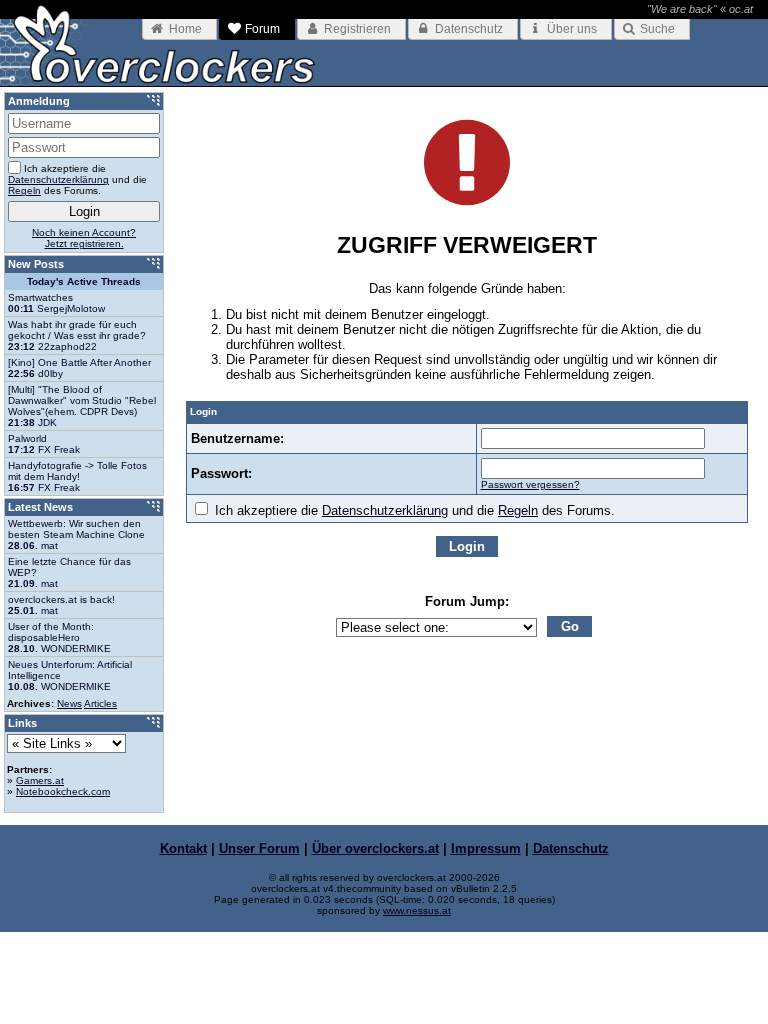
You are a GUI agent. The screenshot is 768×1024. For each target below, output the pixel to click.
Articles (100, 703)
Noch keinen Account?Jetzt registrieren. (84, 238)
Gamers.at (40, 780)
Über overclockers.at (375, 848)
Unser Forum (259, 848)
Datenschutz (571, 848)
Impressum (486, 848)
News (69, 703)
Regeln (518, 510)
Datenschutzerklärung (385, 510)
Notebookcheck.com (63, 791)
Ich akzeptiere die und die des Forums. (413, 510)
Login (467, 546)
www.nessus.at (417, 910)
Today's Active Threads (84, 281)
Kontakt (183, 848)
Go (570, 626)
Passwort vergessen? (530, 484)
